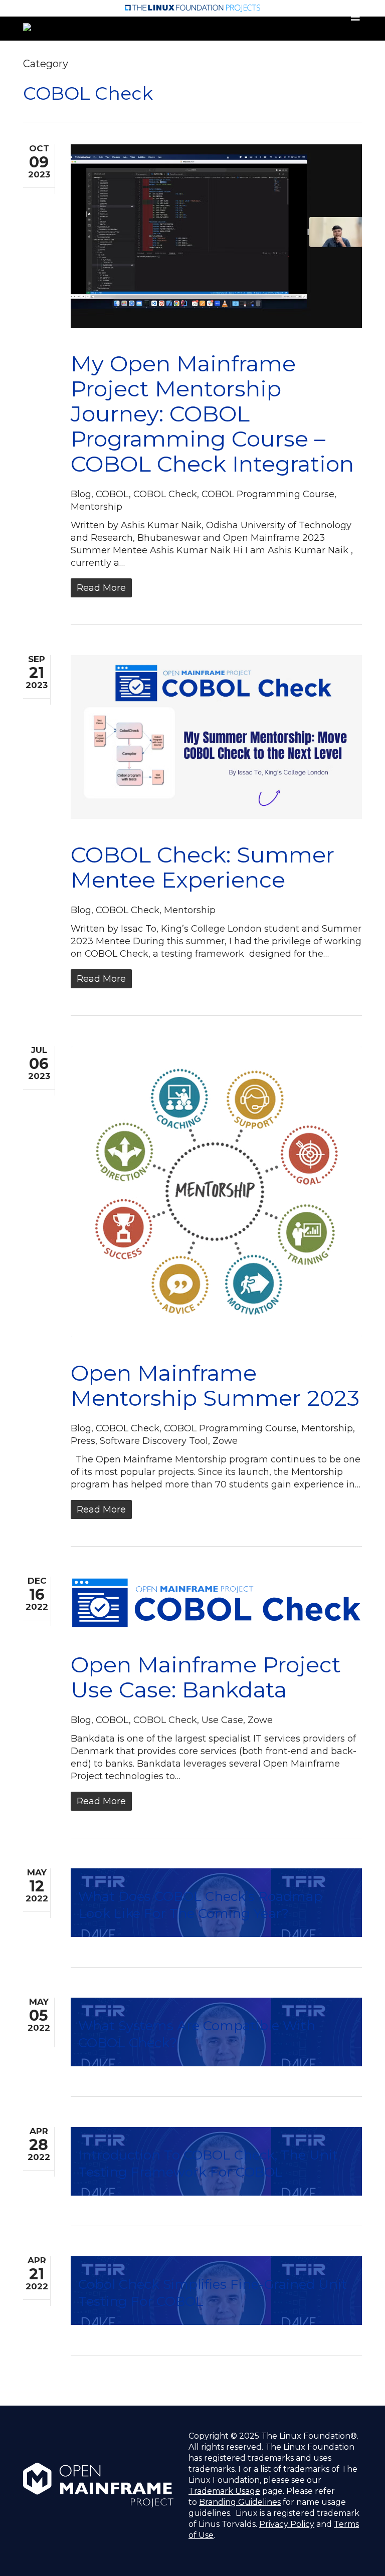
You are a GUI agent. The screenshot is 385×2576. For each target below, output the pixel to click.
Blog (81, 494)
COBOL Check (165, 494)
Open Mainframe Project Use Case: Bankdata (206, 1677)
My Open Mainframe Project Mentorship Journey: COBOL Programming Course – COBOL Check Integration (212, 413)
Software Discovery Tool (154, 1441)
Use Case (222, 1720)
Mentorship (97, 507)
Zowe (225, 1441)
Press (83, 1441)
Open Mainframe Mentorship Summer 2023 (215, 1385)
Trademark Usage (224, 2491)
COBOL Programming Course (268, 494)
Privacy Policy (287, 2524)
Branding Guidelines (240, 2502)
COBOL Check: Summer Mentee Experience (203, 867)
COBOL (112, 494)
